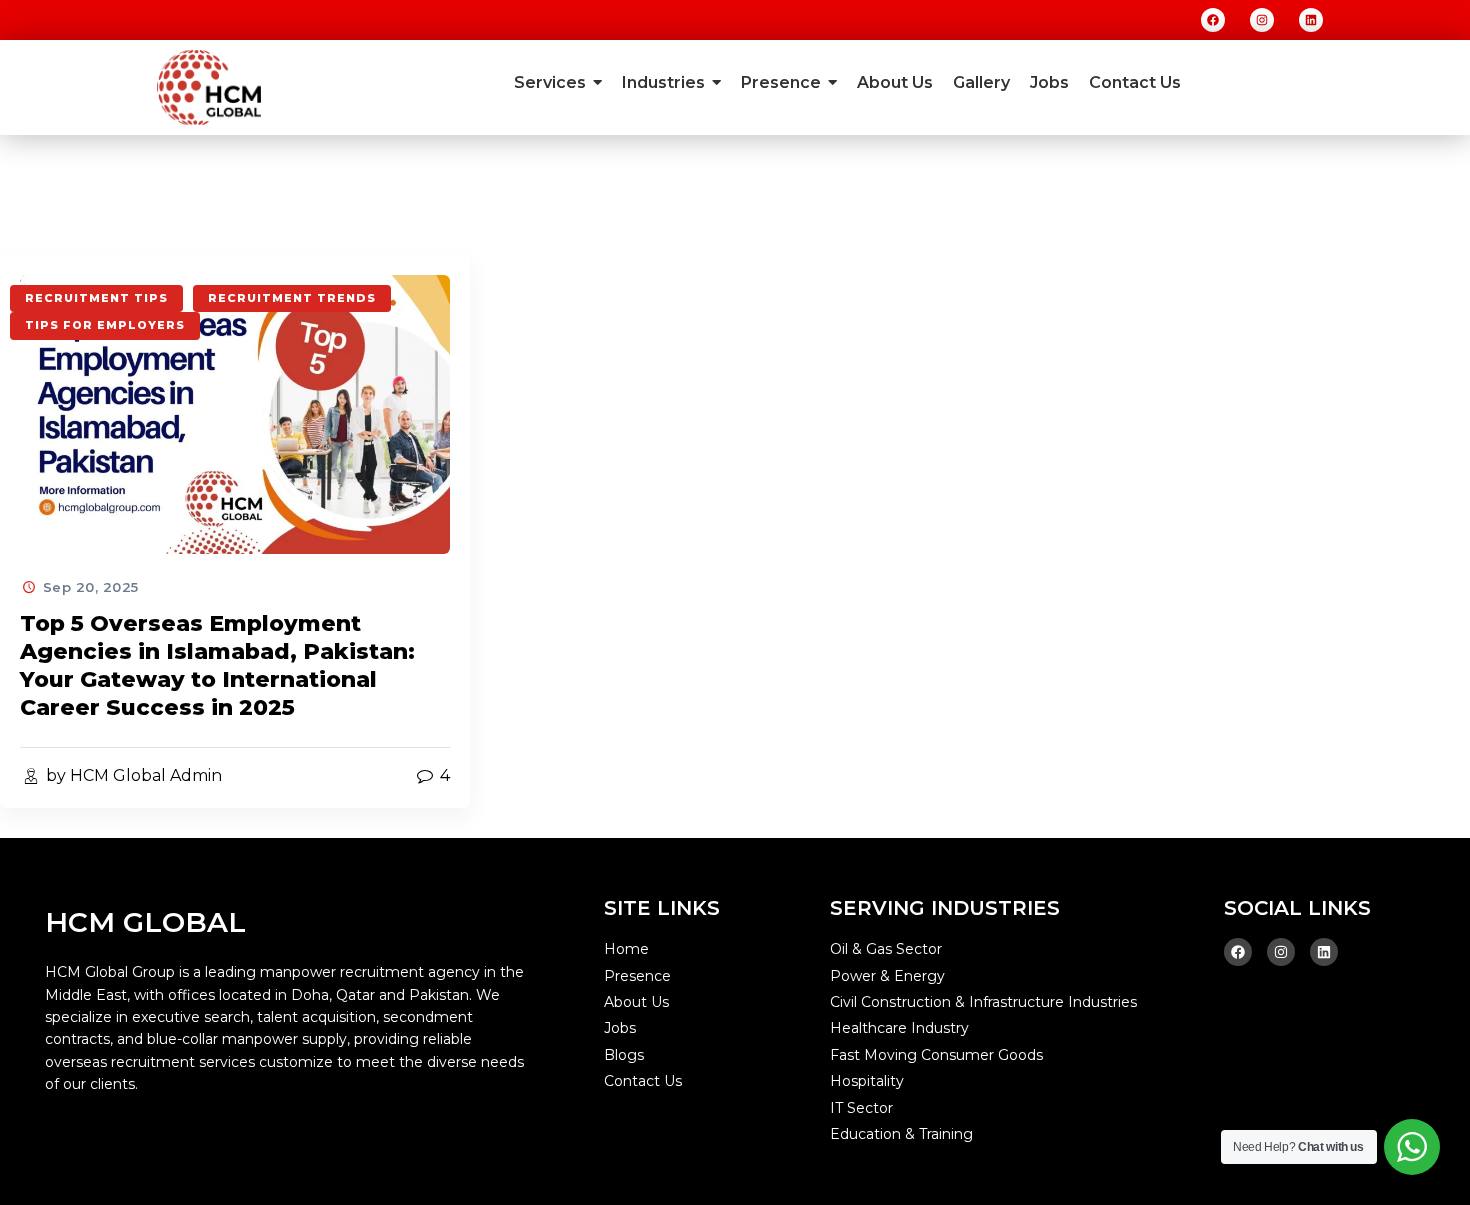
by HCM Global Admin (132, 775)
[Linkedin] (1311, 20)
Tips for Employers (105, 325)
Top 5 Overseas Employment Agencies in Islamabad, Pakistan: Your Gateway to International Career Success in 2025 (217, 665)
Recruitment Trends (292, 298)
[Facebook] (1213, 20)
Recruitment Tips (96, 298)
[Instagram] (1262, 20)
